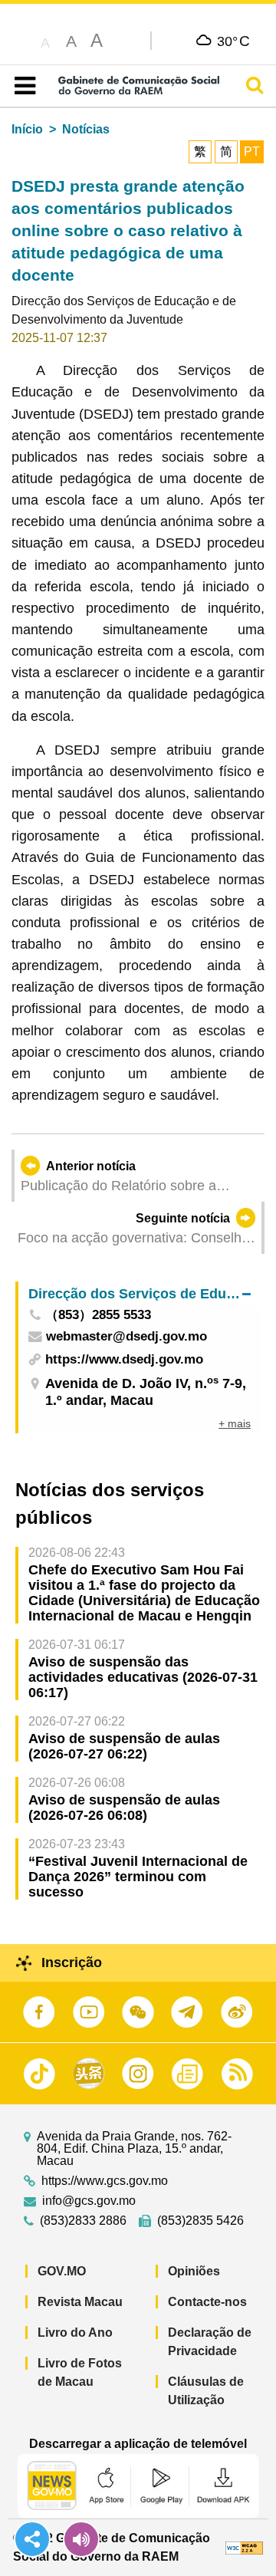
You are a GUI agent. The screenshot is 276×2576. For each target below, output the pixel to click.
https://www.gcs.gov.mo (105, 2181)
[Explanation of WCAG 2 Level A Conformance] (245, 2547)
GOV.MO (62, 2271)
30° (233, 41)
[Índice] (22, 86)
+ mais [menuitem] (235, 1423)
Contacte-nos (207, 2302)
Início (27, 129)
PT (252, 151)
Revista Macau (80, 2302)
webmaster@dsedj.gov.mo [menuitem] (127, 1337)
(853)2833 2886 (83, 2221)
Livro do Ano (75, 2333)
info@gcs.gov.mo (89, 2201)
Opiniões (194, 2271)
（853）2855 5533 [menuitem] (98, 1316)
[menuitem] (140, 1293)
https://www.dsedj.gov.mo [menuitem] (124, 1359)
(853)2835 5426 (200, 2221)
